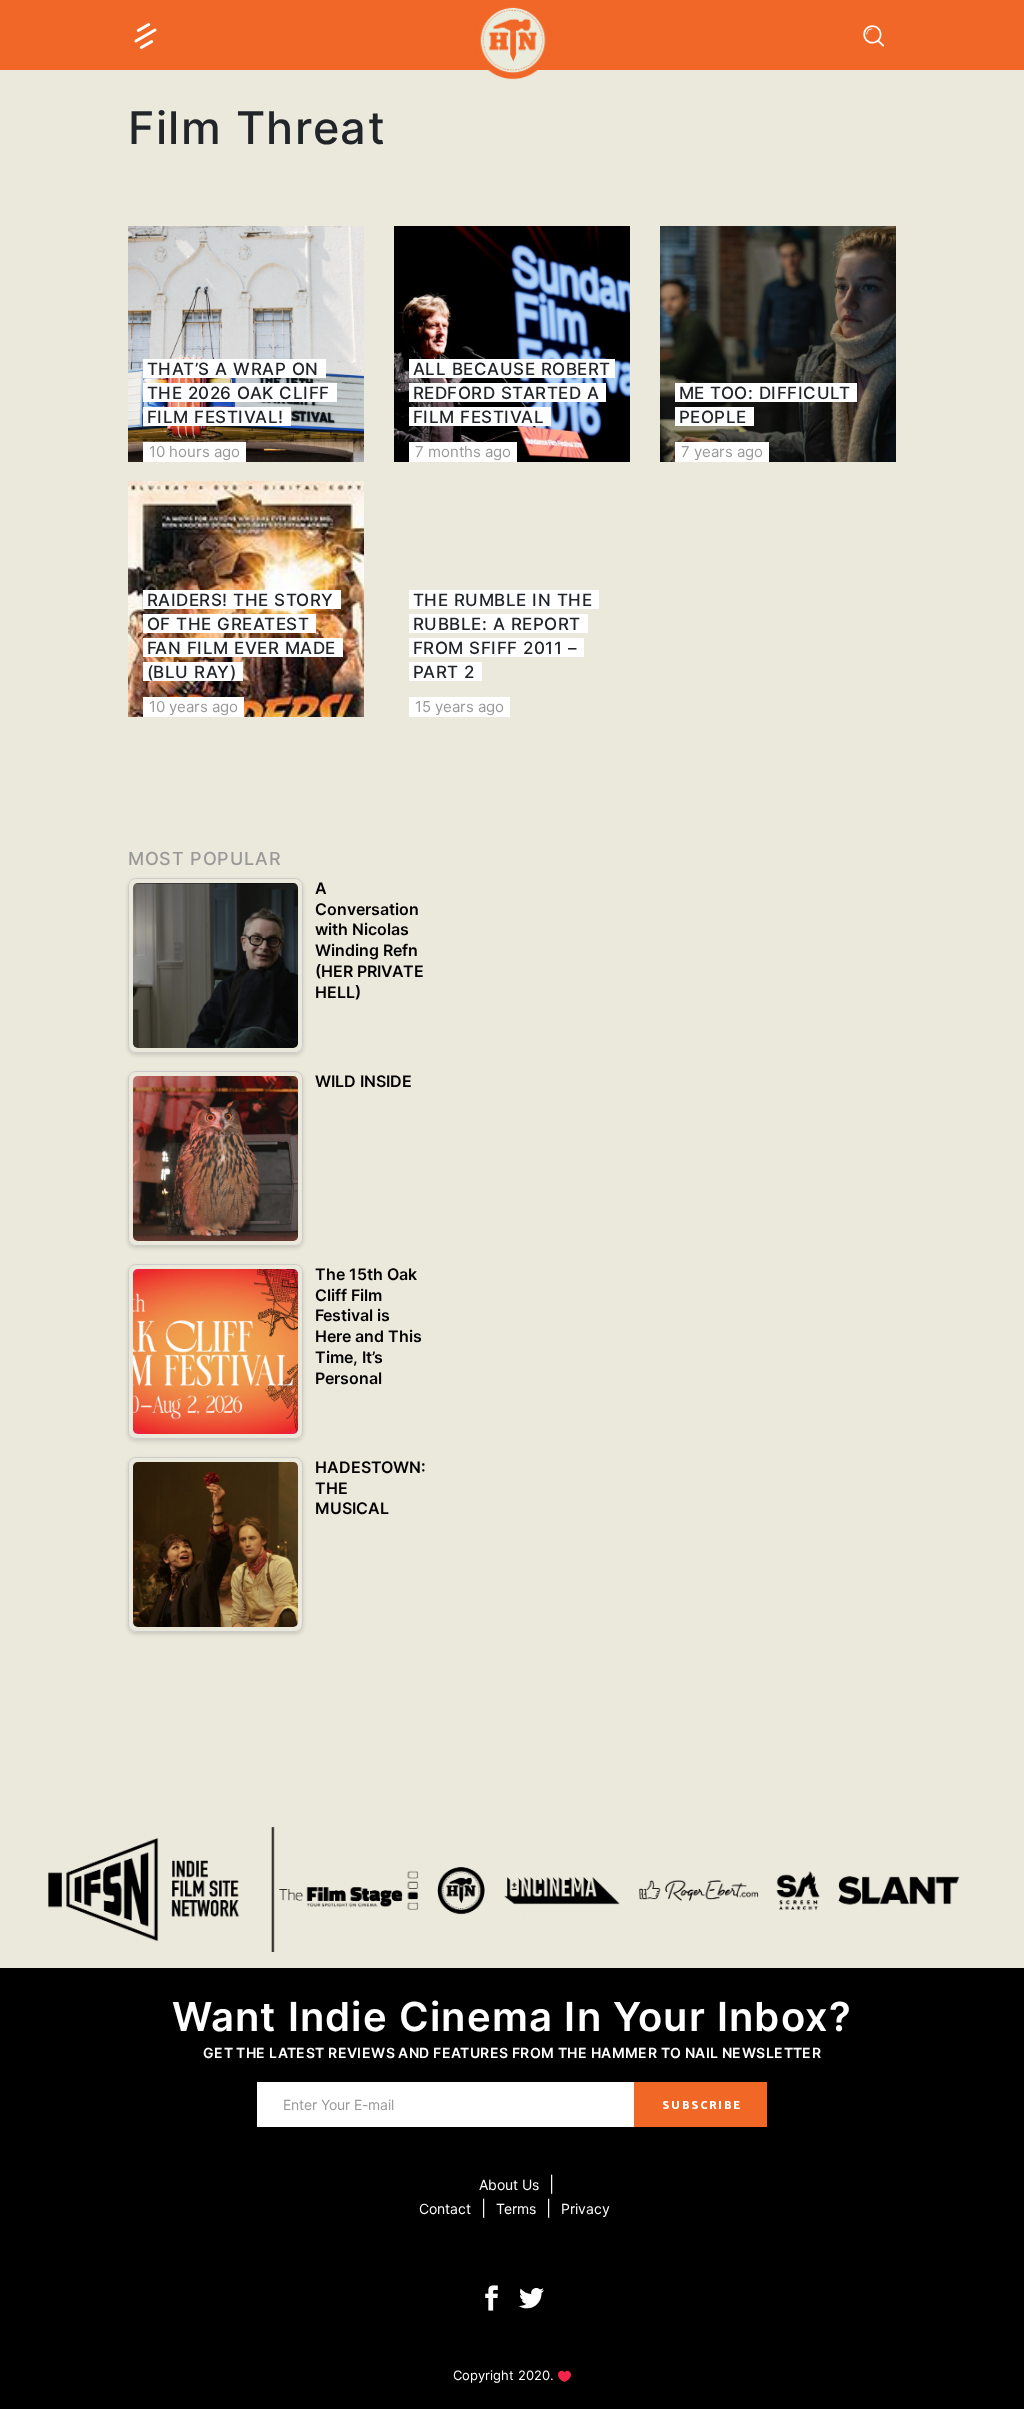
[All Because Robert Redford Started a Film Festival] (512, 344)
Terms (516, 2208)
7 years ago (722, 451)
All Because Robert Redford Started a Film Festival (512, 393)
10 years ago (193, 706)
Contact (445, 2208)
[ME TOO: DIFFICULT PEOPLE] (778, 344)
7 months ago (463, 451)
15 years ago (459, 706)
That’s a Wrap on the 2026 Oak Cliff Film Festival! (238, 393)
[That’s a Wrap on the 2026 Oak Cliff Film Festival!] (246, 344)
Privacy (585, 2208)
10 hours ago (194, 451)
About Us (509, 2184)
